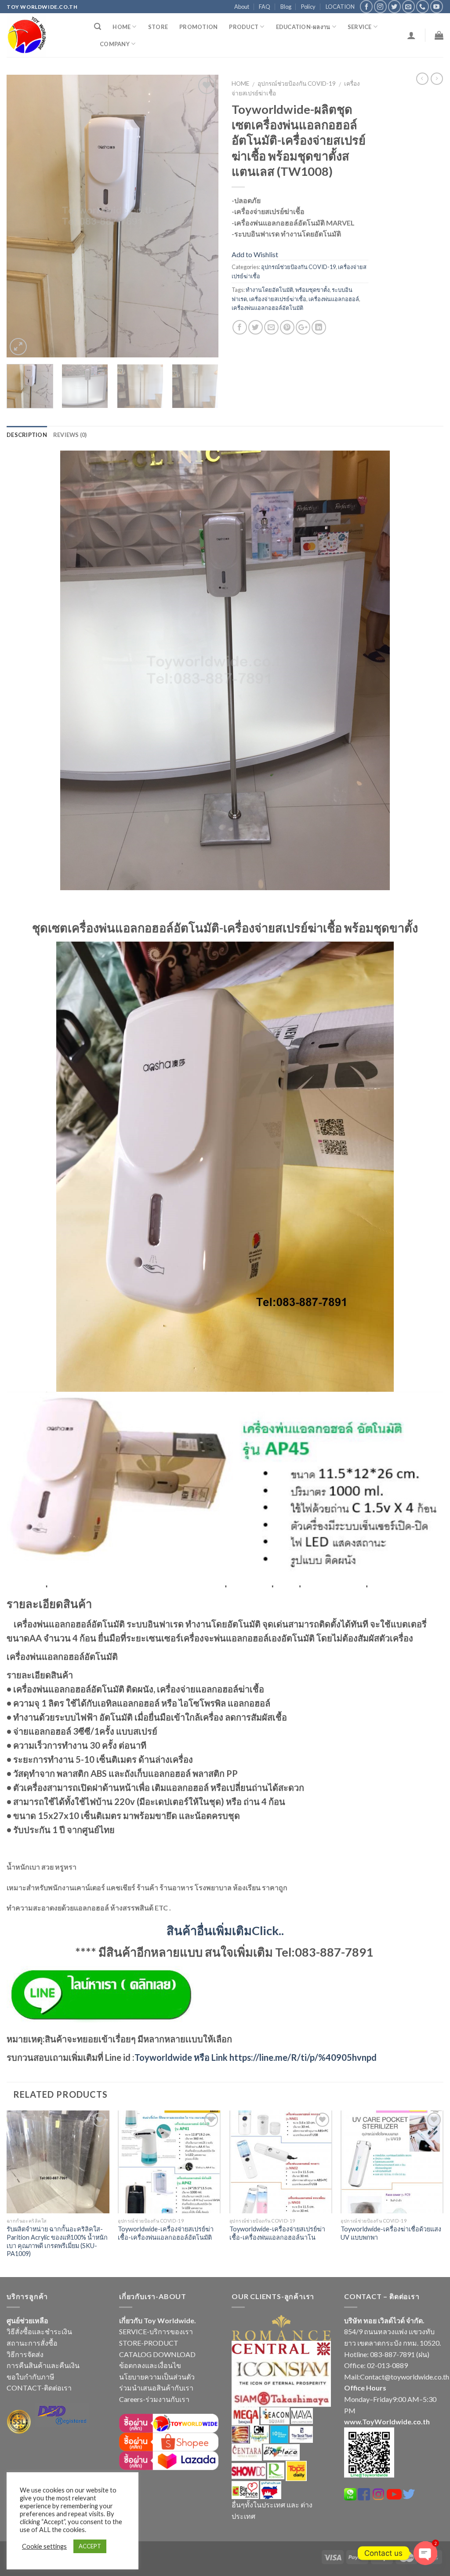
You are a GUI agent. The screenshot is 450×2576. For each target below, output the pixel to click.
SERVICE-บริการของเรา (156, 2331)
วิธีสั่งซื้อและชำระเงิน (39, 2331)
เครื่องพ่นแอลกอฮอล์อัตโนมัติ (267, 308)
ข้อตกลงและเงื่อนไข (150, 2365)
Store (158, 27)
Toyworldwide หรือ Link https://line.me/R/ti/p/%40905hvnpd (256, 2057)
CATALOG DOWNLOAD (157, 2354)
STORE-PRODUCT (149, 2343)
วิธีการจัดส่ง (25, 2354)
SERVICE (360, 27)
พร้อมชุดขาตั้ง (312, 290)
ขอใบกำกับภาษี (31, 2377)
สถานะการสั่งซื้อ (32, 2343)
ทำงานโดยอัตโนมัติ (269, 290)
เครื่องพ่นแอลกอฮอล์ (334, 299)
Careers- (132, 2399)
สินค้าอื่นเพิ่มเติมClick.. (225, 1930)
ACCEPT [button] (90, 2546)
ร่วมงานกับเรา (167, 2399)
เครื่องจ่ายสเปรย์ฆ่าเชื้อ (278, 299)
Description (27, 435)
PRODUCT (244, 27)
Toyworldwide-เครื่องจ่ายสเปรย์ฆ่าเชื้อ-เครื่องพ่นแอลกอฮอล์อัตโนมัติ (166, 2233)
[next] (203, 216)
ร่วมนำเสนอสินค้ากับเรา (156, 2388)
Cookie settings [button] (44, 2546)
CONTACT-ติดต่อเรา (39, 2388)
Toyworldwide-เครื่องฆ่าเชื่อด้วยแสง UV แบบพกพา (391, 2233)
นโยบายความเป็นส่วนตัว (157, 2377)
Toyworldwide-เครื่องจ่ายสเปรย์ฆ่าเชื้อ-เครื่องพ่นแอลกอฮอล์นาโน (277, 2233)
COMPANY (115, 44)
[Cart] (439, 35)
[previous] (22, 216)
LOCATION (340, 7)
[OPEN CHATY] (425, 2553)
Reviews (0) (70, 435)
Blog (286, 7)
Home (122, 27)
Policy (308, 7)
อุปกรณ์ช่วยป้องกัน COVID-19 (297, 84)
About (242, 7)
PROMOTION (198, 27)
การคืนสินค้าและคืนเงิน (43, 2365)
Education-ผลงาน (303, 27)
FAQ (265, 7)
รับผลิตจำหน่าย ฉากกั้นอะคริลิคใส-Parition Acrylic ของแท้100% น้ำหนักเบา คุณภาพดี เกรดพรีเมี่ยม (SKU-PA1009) (57, 2241)
